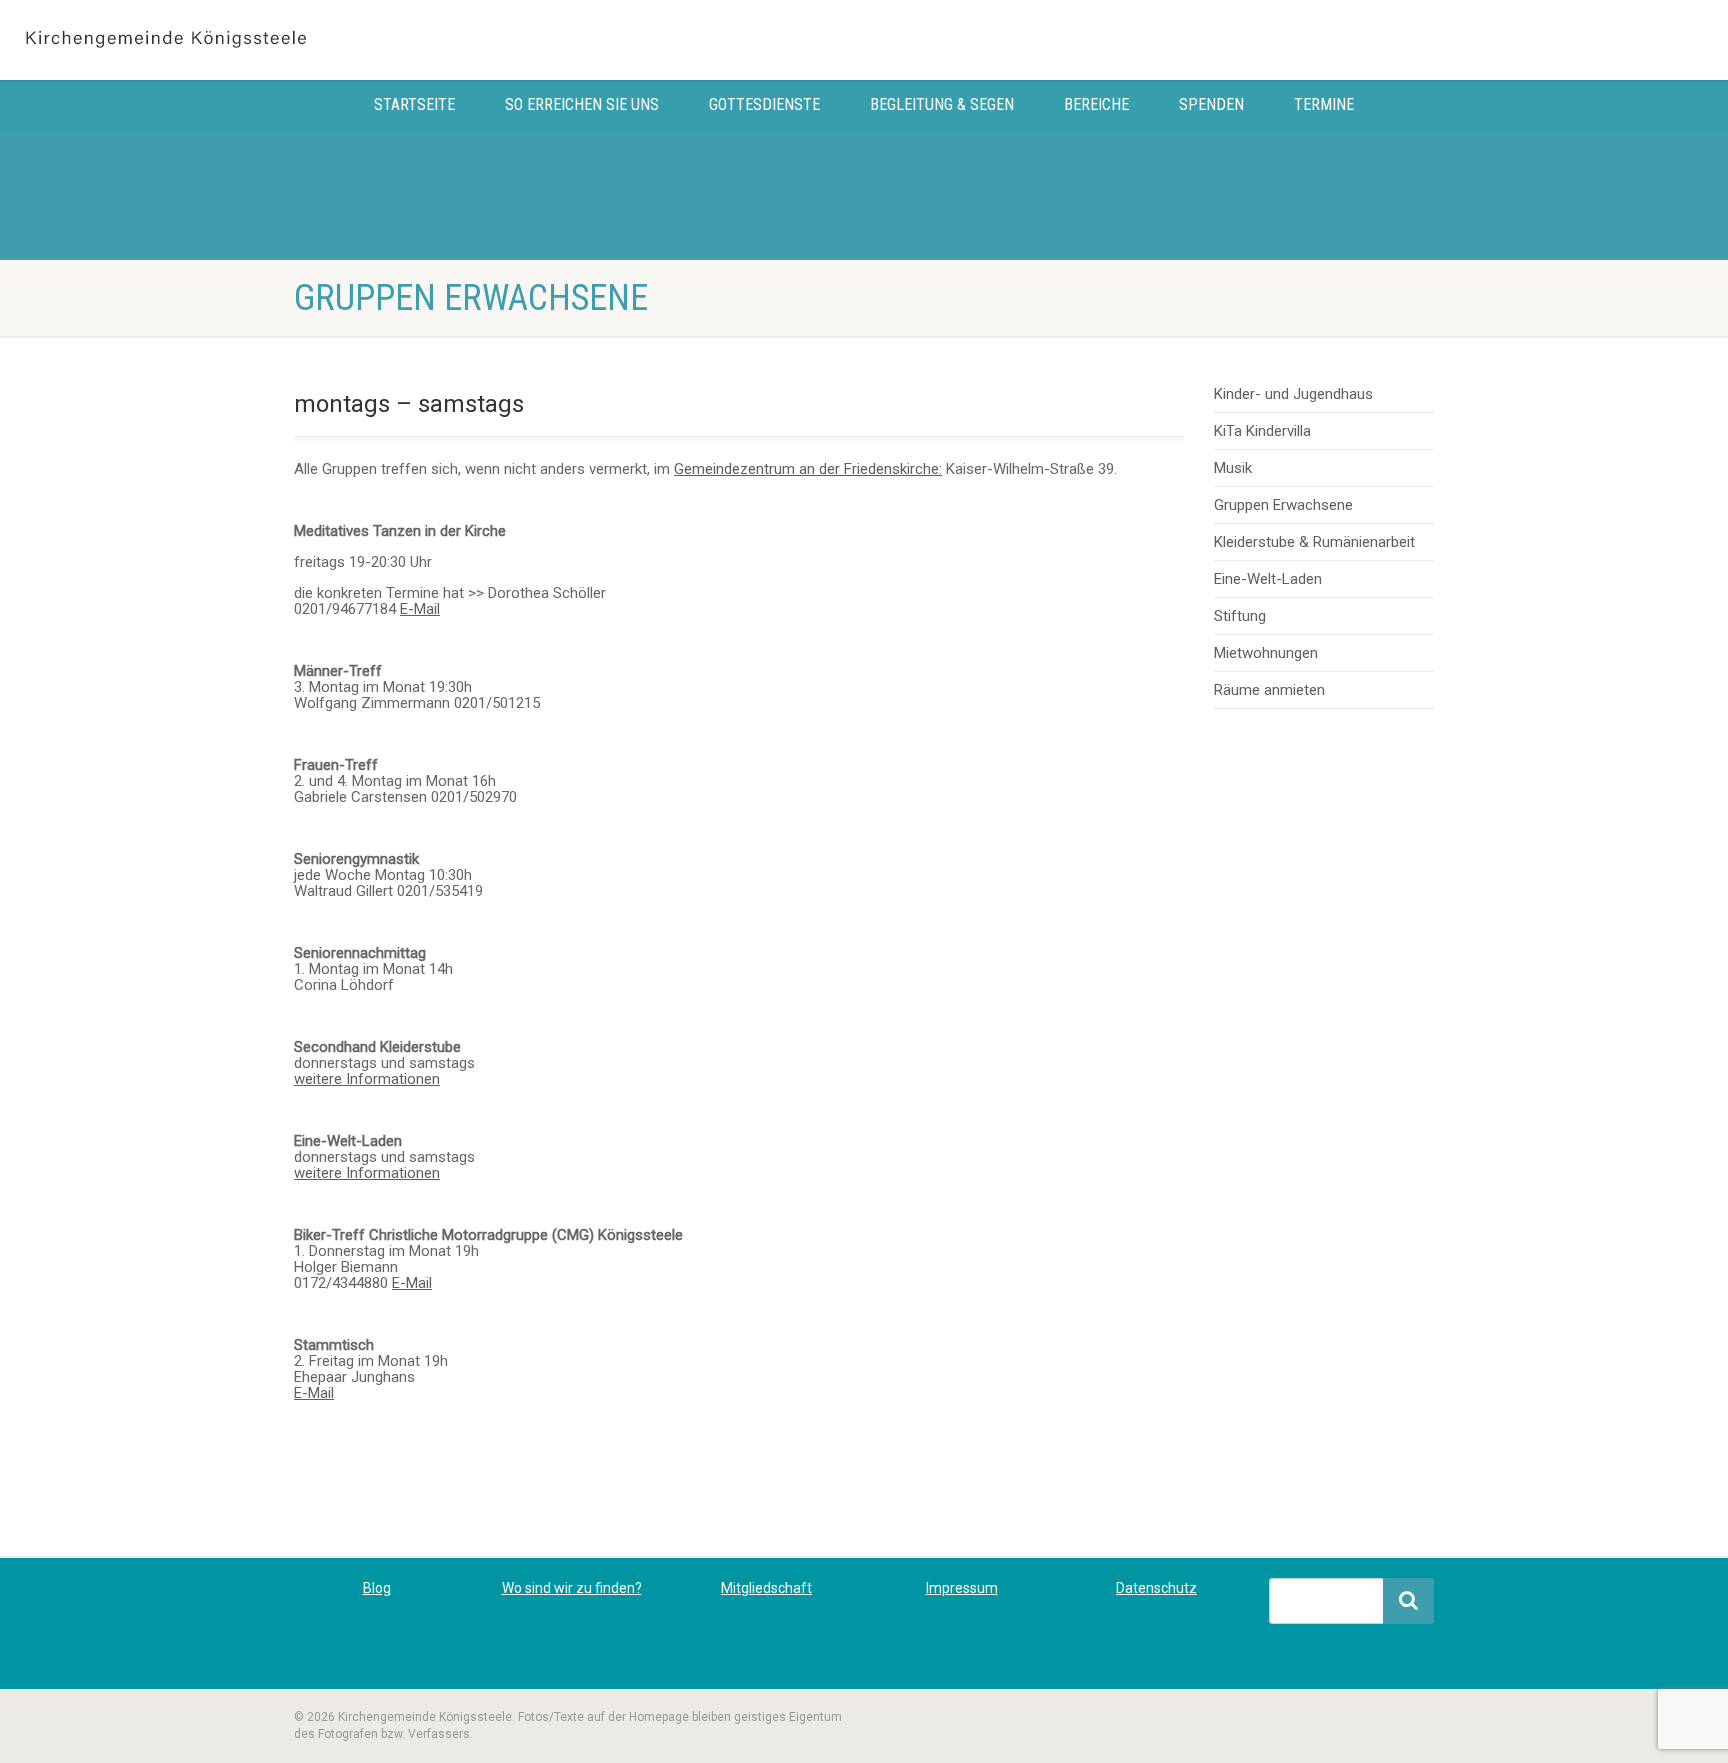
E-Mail (420, 609)
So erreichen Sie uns (582, 104)
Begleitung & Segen (942, 104)
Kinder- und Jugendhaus (1293, 394)
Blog (377, 1588)
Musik (1233, 468)
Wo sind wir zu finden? (572, 1588)
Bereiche (1096, 104)
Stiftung (1240, 616)
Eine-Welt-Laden (1268, 579)
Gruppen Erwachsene (1283, 505)
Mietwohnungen (1266, 653)
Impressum (962, 1588)
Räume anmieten (1269, 690)
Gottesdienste (764, 104)
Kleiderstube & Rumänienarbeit (1314, 542)
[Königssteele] (288, 40)
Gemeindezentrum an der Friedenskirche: (808, 469)
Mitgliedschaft (766, 1588)
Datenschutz (1156, 1588)
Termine (1324, 104)
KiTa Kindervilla (1262, 431)
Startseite (414, 104)
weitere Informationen (367, 1079)
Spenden (1211, 104)
